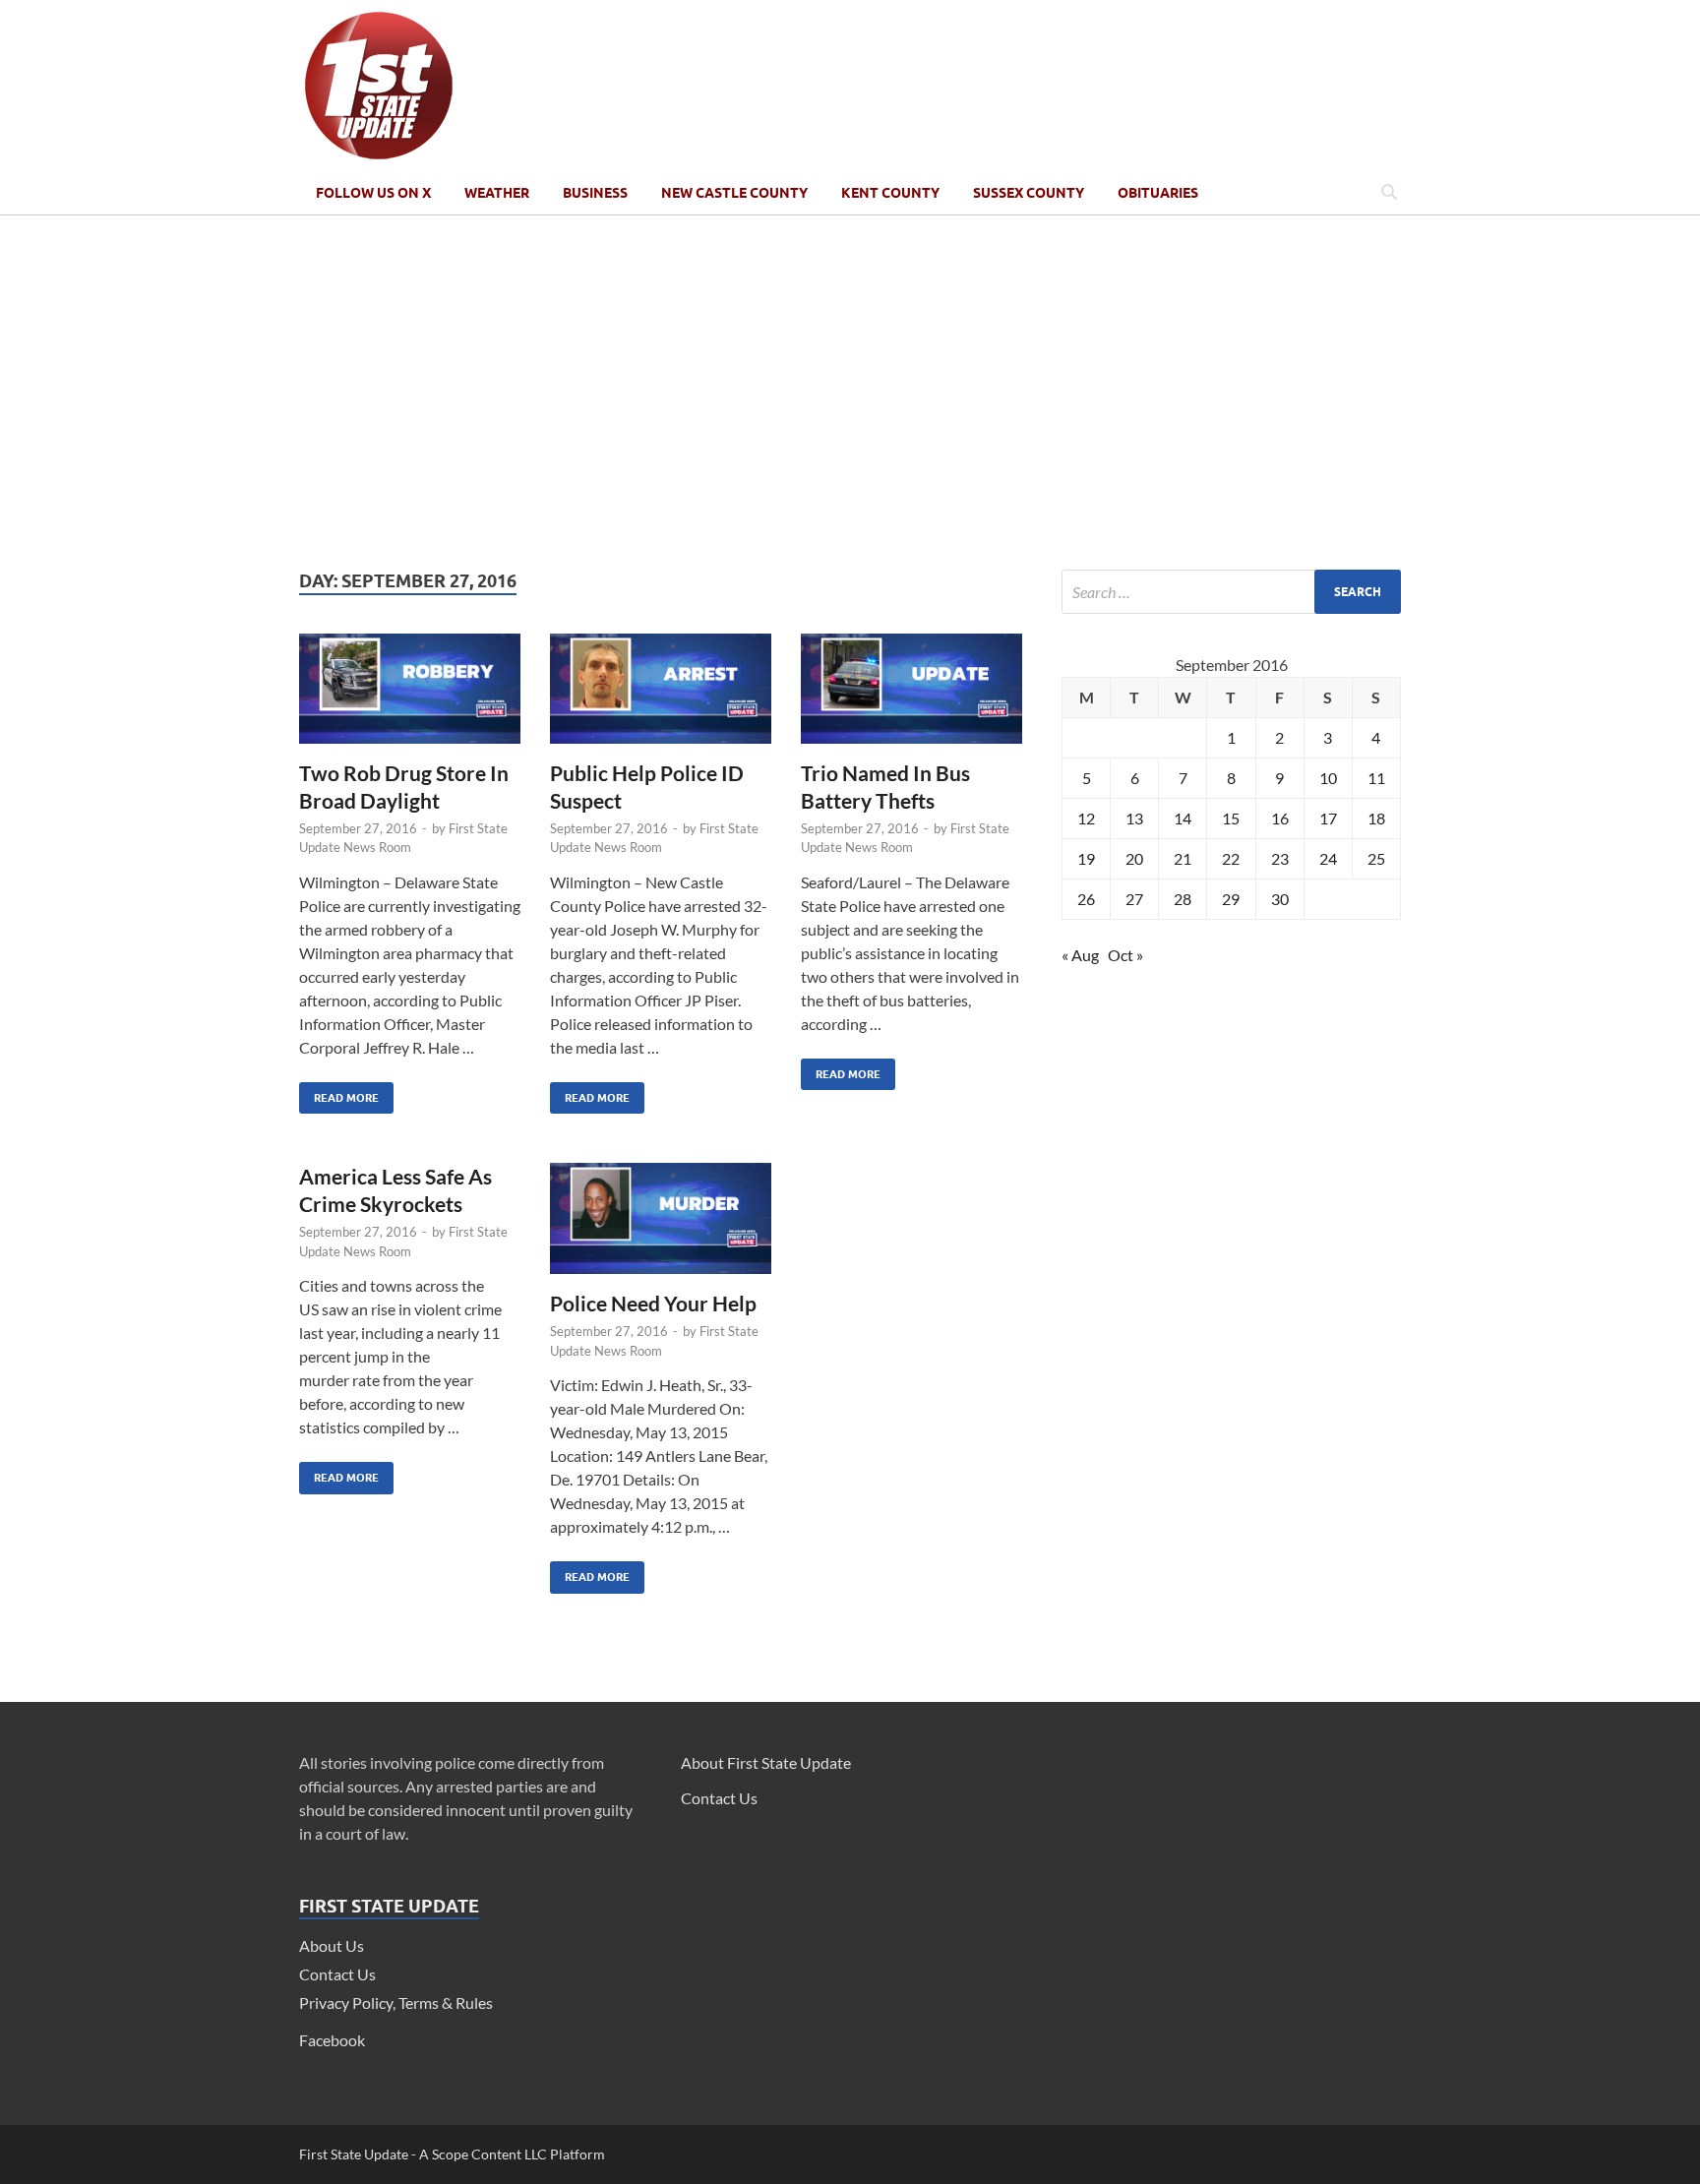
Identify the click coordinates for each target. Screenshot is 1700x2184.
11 (1376, 778)
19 (1086, 858)
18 (1376, 818)
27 (1134, 899)
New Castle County (734, 193)
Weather (497, 193)
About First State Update (766, 1762)
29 (1231, 899)
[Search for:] (1231, 592)
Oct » (1125, 955)
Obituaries (1158, 193)
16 (1280, 818)
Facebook (332, 2040)
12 (1086, 818)
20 (1134, 858)
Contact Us (337, 1974)
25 (1376, 858)
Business (595, 193)
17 (1328, 818)
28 (1183, 899)
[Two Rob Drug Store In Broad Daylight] (410, 697)
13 (1134, 818)
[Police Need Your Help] (661, 1226)
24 (1328, 858)
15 (1231, 818)
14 (1183, 818)
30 (1280, 899)
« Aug (1080, 955)
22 (1231, 858)
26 (1086, 899)
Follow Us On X (373, 193)
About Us (332, 1945)
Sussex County (1029, 193)
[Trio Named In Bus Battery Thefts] (911, 697)
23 (1280, 858)
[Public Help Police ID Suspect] (661, 697)
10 (1328, 778)
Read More (339, 1093)
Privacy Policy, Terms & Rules (396, 2002)
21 (1183, 858)
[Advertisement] (850, 393)
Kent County (890, 193)
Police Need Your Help (653, 1303)
